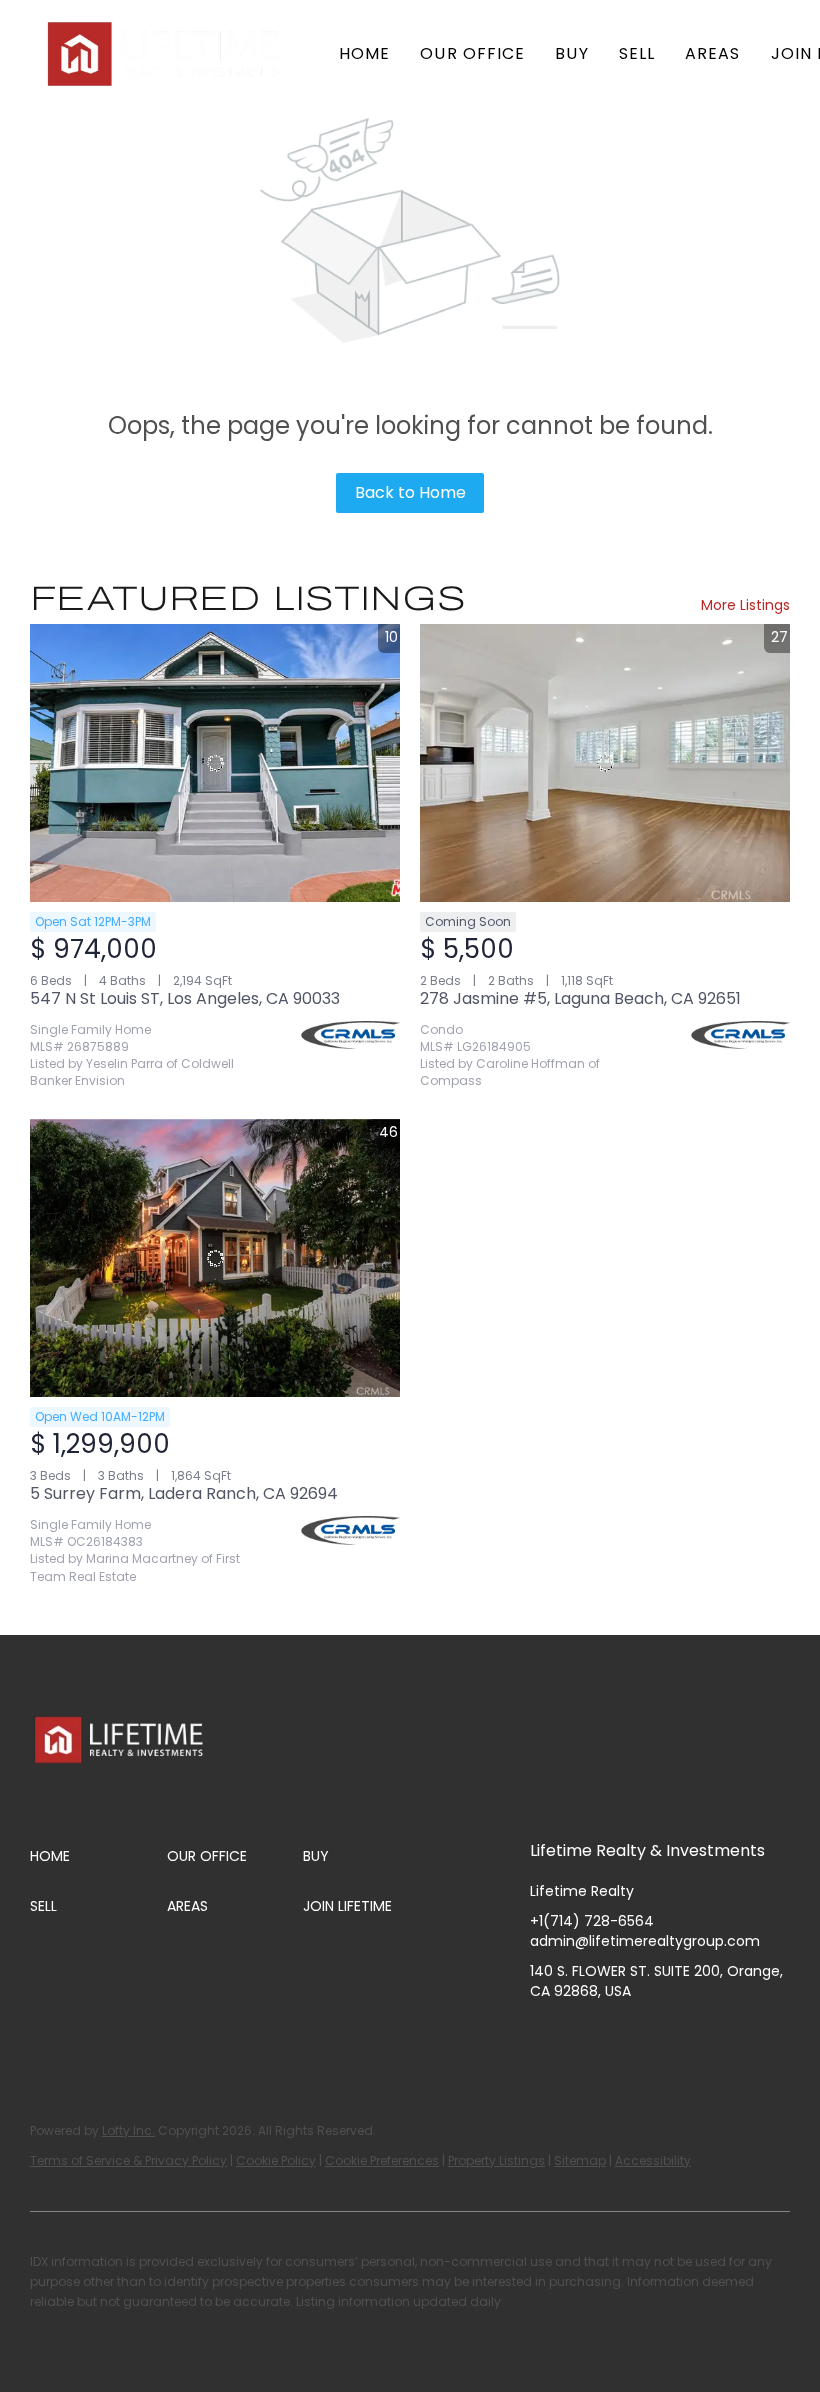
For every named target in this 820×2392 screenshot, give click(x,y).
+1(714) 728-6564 (592, 1921)
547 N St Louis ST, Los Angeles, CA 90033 (185, 998)
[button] (165, 54)
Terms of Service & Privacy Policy (128, 2160)
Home (364, 53)
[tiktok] (705, 2036)
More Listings (745, 605)
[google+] (745, 2036)
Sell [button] (637, 53)
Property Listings (496, 2160)
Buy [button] (571, 53)
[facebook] (545, 2036)
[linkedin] (585, 2036)
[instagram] (625, 2036)
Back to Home (410, 492)
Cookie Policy (276, 2160)
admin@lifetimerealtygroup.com (645, 1941)
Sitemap (580, 2160)
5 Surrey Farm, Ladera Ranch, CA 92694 (184, 1493)
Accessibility (653, 2160)
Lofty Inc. (128, 2130)
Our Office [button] (472, 53)
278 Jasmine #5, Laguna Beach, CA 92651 (580, 998)
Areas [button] (713, 53)
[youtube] (665, 2036)
